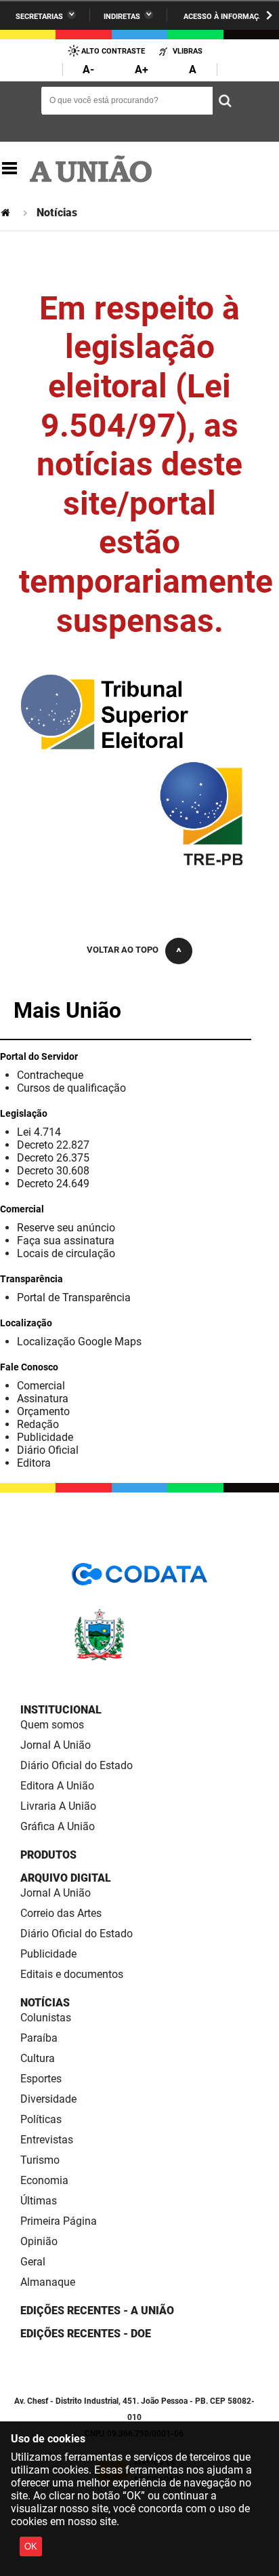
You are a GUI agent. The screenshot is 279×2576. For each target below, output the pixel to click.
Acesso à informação (226, 17)
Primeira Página (59, 2221)
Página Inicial (7, 213)
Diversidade (48, 2099)
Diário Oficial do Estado (77, 1765)
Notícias (45, 2003)
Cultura (38, 2058)
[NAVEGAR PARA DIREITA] (269, 15)
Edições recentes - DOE (86, 2334)
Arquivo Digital (66, 1878)
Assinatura (43, 1399)
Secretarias (39, 17)
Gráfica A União (58, 1826)
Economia (44, 2180)
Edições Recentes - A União (97, 2311)
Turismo (40, 2160)
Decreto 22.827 (53, 1145)
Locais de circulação (66, 1253)
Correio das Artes (61, 1913)
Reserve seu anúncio (66, 1228)
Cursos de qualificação (71, 1088)
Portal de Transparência (74, 1297)
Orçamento (43, 1411)
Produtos (48, 1855)
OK (31, 2547)
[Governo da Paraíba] (139, 1658)
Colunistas (46, 2018)
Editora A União (57, 1786)
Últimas (39, 2201)
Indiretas (122, 17)
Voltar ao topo (123, 950)
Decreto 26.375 (53, 1158)
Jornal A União (56, 1745)
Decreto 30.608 (53, 1171)
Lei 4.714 (39, 1132)
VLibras (188, 51)
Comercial (41, 1386)
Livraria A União (58, 1806)
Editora (34, 1463)
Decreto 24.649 (53, 1184)
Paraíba (39, 2038)
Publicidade (45, 1437)
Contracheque (50, 1075)
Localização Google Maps (79, 1342)
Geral (33, 2262)
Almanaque (48, 2282)
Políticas (41, 2119)
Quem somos (52, 1725)
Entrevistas (47, 2140)
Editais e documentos (72, 1974)
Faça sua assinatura (66, 1241)
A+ (142, 70)
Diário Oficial (48, 1450)
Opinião (39, 2241)
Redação (38, 1424)
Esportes (41, 2079)
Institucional (61, 1710)
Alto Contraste (113, 51)
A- (88, 70)
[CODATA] (139, 1579)
